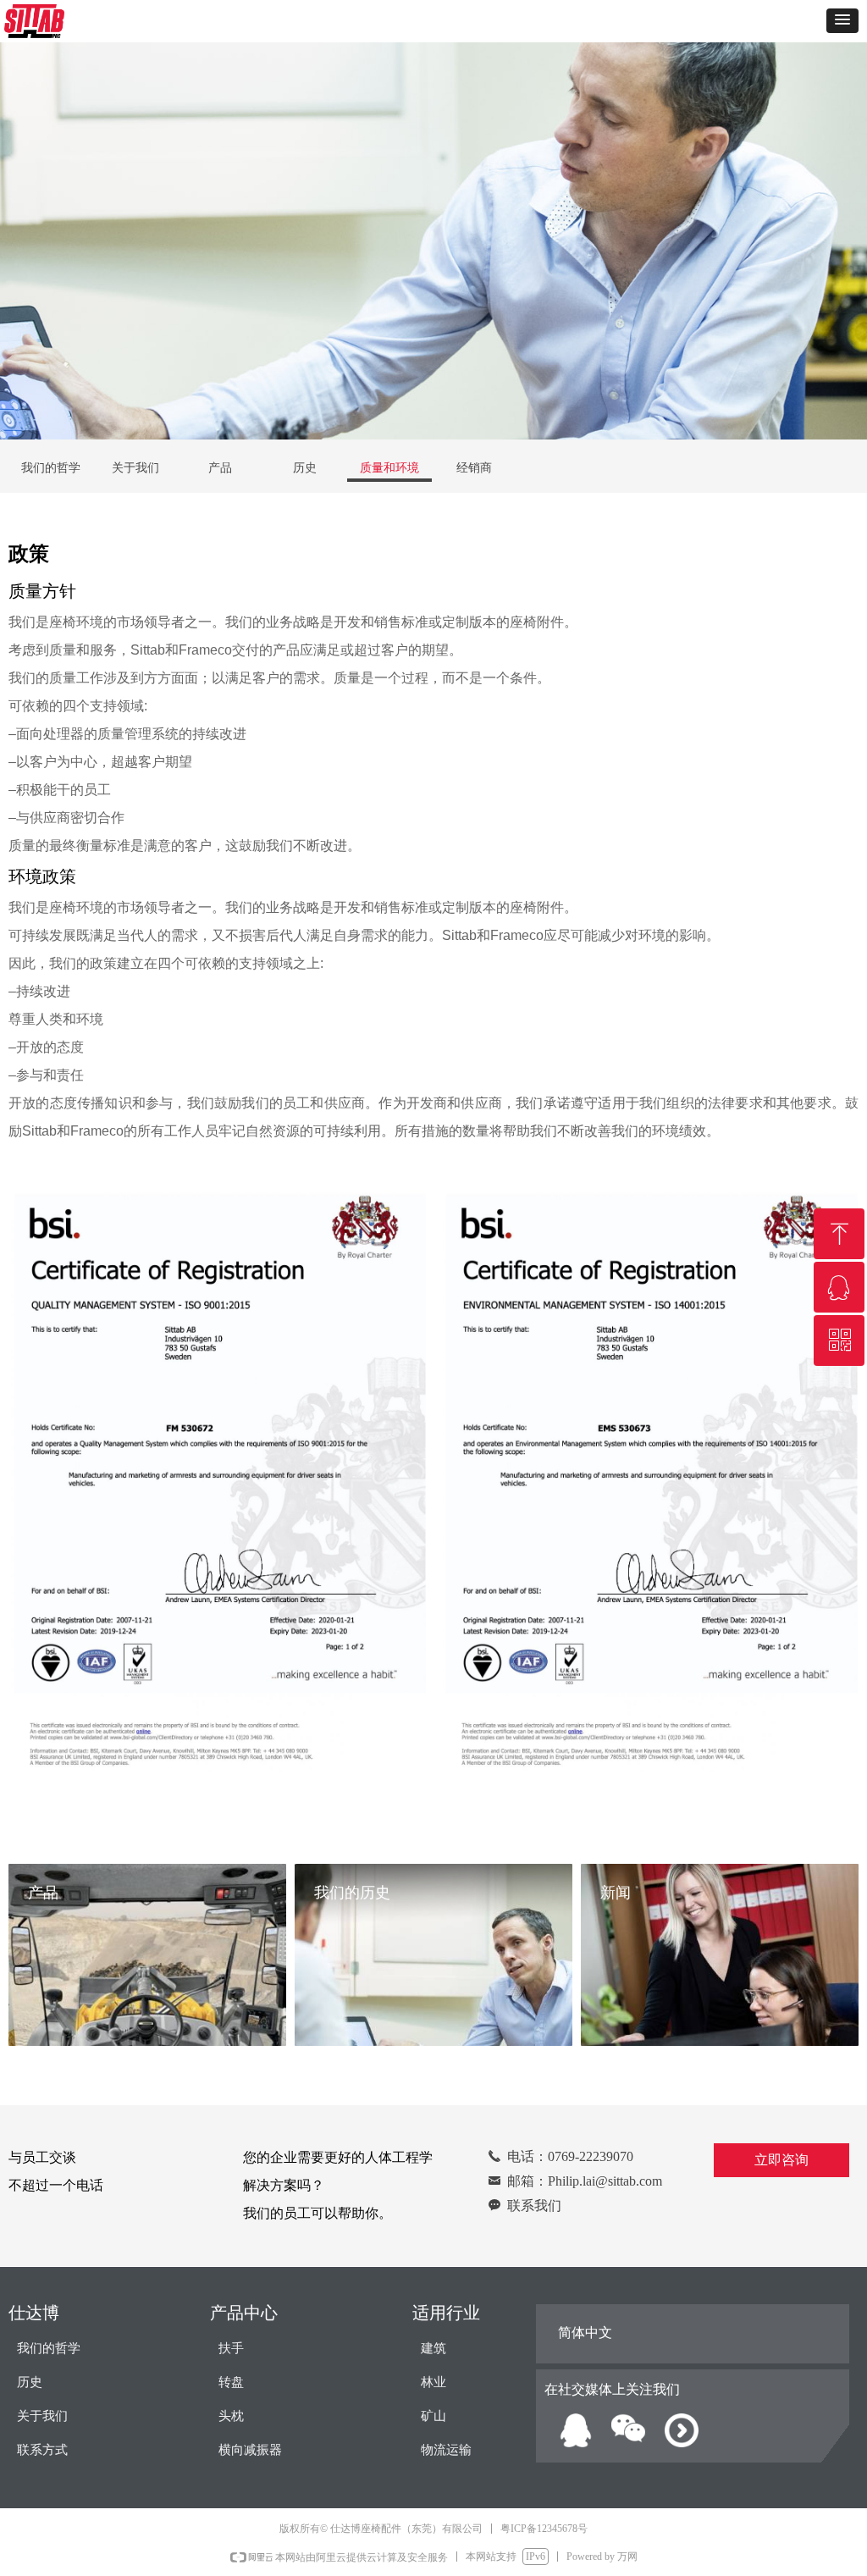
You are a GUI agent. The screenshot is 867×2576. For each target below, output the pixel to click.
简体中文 (585, 2333)
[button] (842, 21)
